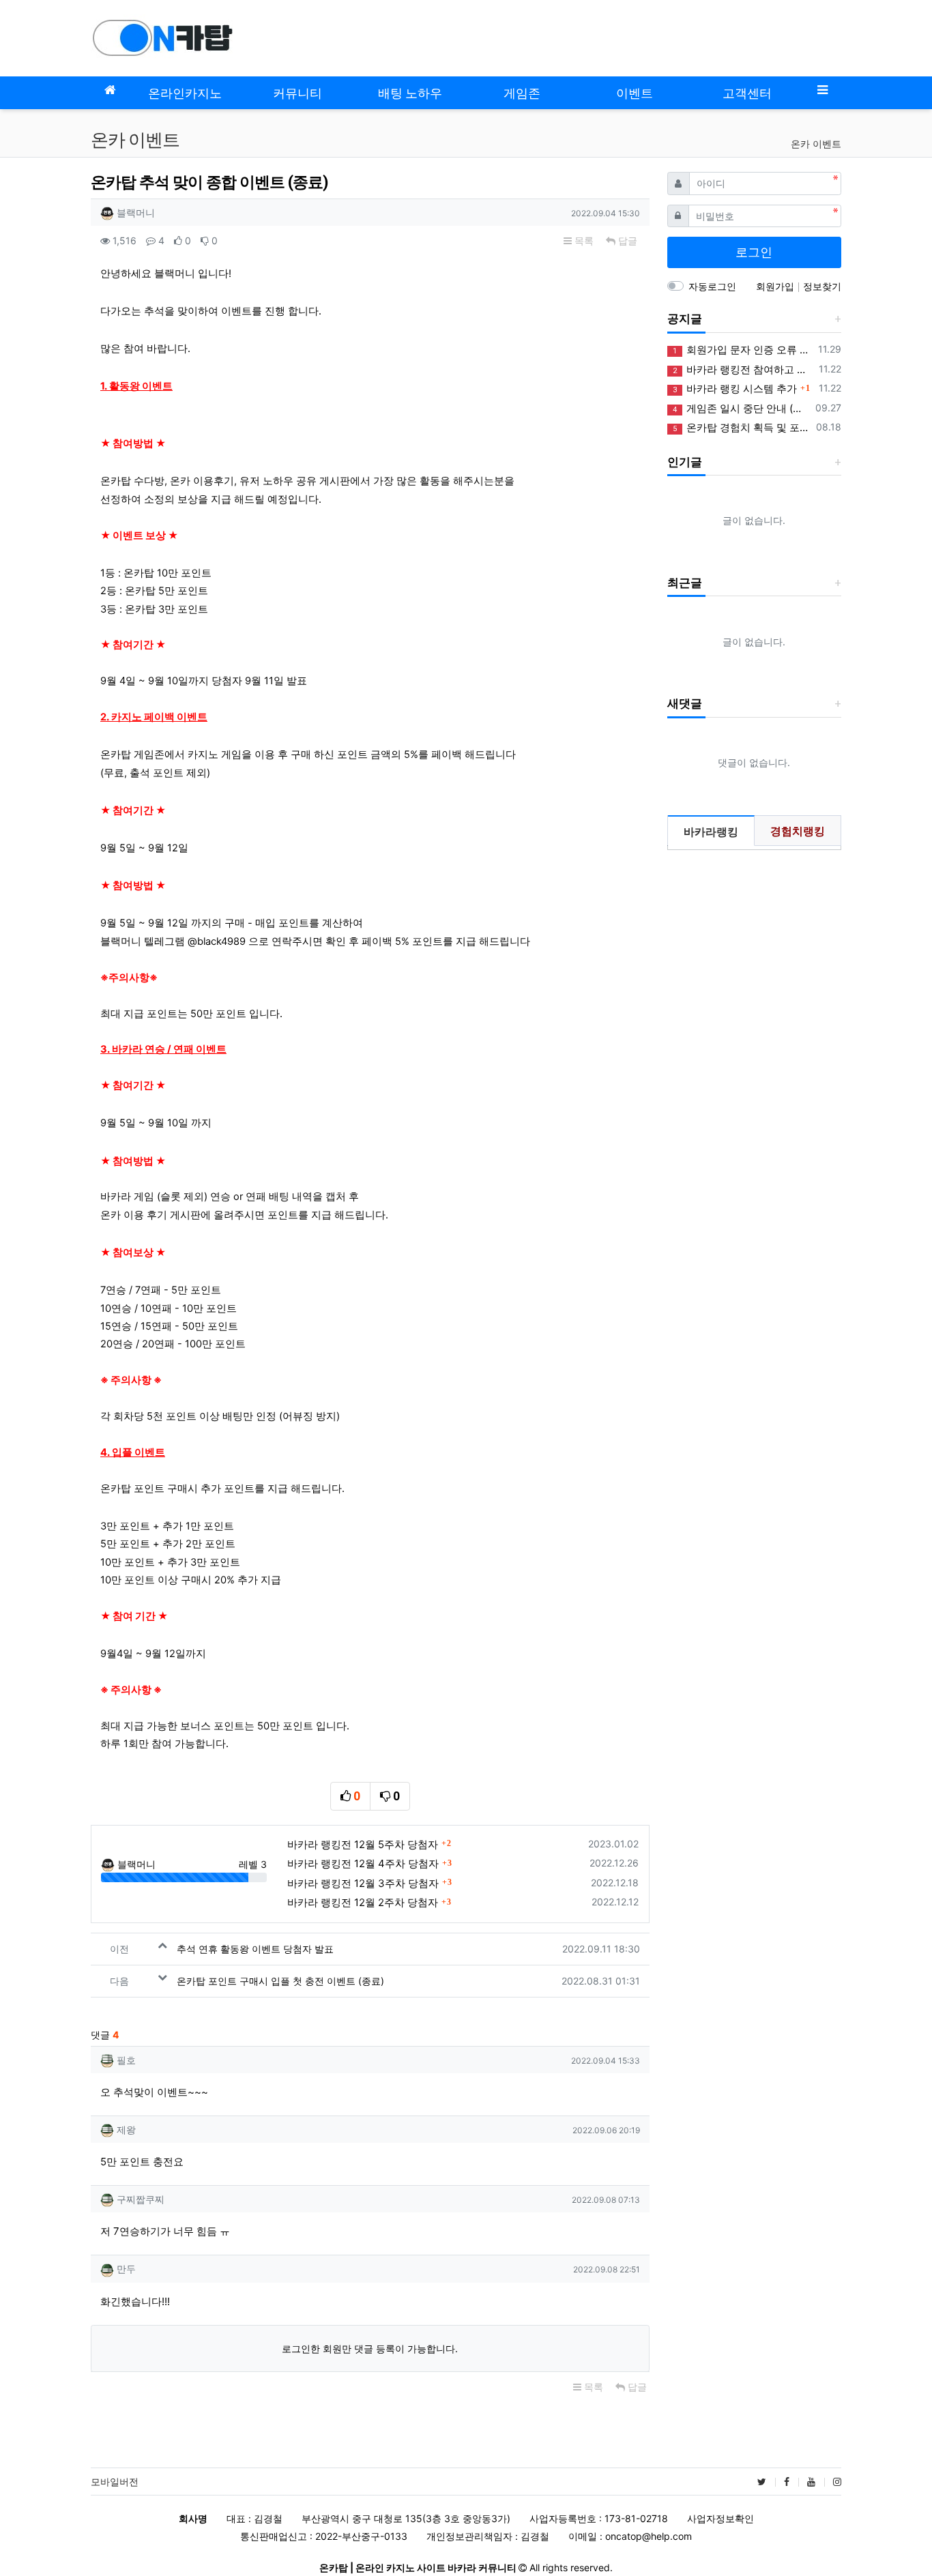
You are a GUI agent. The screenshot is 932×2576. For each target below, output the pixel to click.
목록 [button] (583, 240)
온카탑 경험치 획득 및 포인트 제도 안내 (742, 427)
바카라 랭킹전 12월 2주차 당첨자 (363, 1902)
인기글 (685, 462)
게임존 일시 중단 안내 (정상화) (742, 408)
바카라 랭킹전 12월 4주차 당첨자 (363, 1863)
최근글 (685, 583)
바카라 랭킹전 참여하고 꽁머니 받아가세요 (743, 369)
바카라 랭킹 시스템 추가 (735, 389)
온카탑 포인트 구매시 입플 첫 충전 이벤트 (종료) (280, 1981)
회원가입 (776, 286)
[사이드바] (822, 90)
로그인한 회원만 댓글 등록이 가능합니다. (370, 2348)
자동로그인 (712, 286)
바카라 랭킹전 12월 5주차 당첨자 (363, 1844)
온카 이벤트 (816, 144)
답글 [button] (626, 240)
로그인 (754, 252)
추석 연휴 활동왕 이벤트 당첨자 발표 (255, 1949)
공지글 (685, 319)
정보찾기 (822, 286)
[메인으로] (110, 90)
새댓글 (685, 703)
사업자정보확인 (720, 2518)
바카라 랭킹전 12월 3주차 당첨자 (363, 1883)
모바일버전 (115, 2482)
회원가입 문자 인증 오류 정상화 (743, 350)
